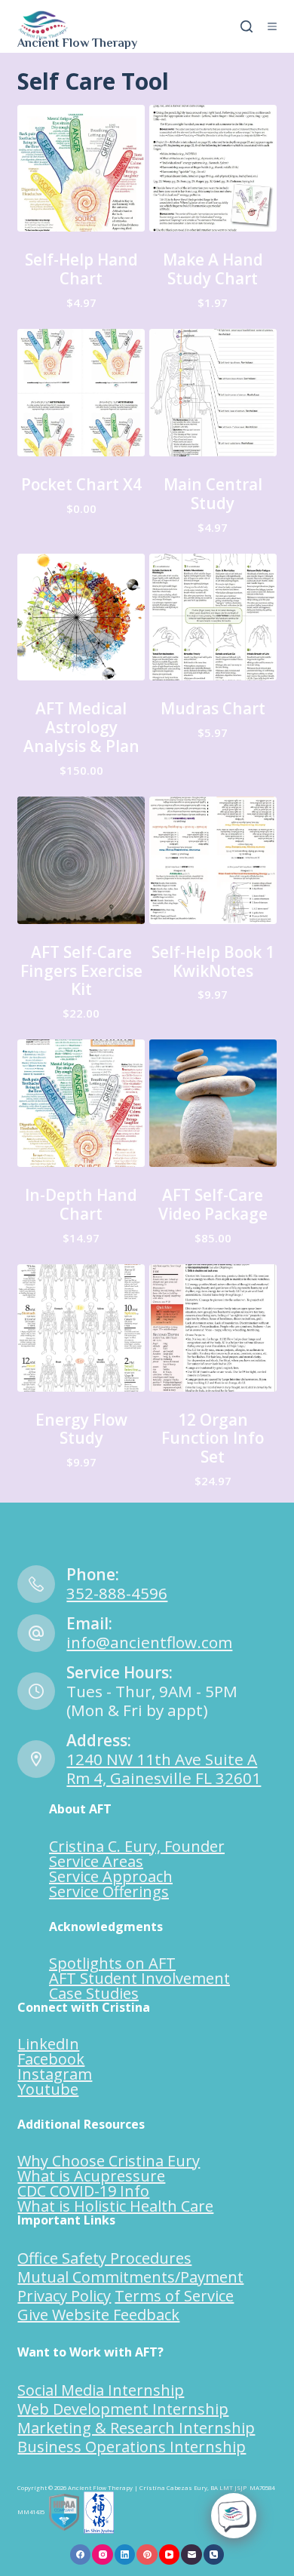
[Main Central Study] (213, 393)
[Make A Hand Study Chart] (213, 169)
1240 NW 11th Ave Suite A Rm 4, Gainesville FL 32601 (164, 1769)
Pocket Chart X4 (81, 484)
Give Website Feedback (98, 2315)
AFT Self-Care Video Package (213, 1204)
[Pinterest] (147, 2555)
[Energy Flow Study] (81, 1328)
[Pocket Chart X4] (81, 393)
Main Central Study (213, 494)
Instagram (55, 2074)
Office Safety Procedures (104, 2258)
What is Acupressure (91, 2176)
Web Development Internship (123, 2409)
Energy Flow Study (81, 1429)
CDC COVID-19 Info (83, 2191)
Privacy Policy (64, 2296)
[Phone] (214, 2555)
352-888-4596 (117, 1593)
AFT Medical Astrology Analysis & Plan (81, 727)
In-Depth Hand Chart (81, 1204)
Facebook (51, 2059)
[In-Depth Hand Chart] (81, 1103)
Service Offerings (109, 1891)
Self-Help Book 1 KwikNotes (213, 961)
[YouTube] (170, 2555)
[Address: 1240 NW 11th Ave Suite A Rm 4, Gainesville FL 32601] (36, 1759)
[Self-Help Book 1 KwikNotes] (213, 860)
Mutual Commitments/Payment (130, 2277)
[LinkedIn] (125, 2555)
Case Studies (94, 1993)
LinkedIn (48, 2044)
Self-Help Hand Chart (81, 269)
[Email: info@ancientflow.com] (36, 1633)
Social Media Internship (101, 2390)
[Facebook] (81, 2555)
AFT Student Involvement (139, 1978)
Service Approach (111, 1876)
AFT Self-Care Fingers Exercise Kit (81, 971)
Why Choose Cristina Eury (109, 2161)
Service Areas (96, 1861)
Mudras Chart (213, 708)
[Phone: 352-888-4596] (36, 1584)
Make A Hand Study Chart (213, 269)
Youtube (48, 2089)
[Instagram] (103, 2555)
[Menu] (272, 26)
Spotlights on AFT (112, 1963)
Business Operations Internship (132, 2447)
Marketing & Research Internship (136, 2428)
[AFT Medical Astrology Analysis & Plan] (81, 617)
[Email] (191, 2555)
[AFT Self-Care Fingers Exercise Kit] (81, 860)
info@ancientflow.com (149, 1642)
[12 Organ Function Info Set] (213, 1328)
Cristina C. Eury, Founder (137, 1846)
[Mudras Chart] (213, 617)
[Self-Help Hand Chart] (81, 169)
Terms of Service (174, 2296)
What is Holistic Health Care (115, 2206)
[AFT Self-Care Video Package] (213, 1103)
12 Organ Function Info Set (213, 1438)
